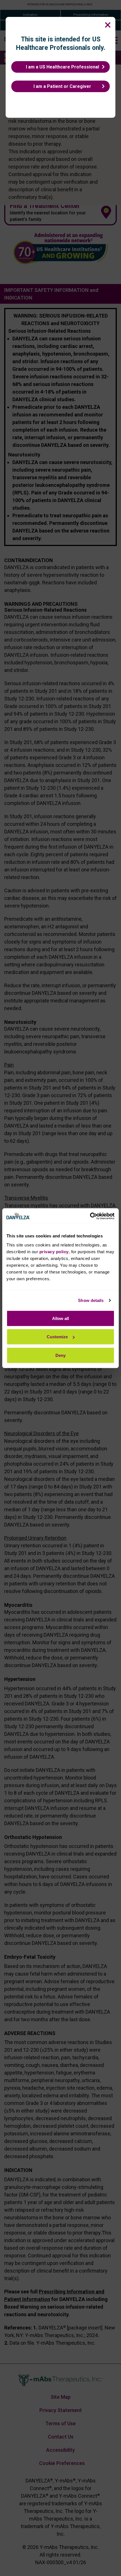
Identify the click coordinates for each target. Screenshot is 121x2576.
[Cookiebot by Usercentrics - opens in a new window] (90, 1216)
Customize (57, 1337)
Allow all (60, 1318)
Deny (60, 1355)
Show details (91, 1300)
